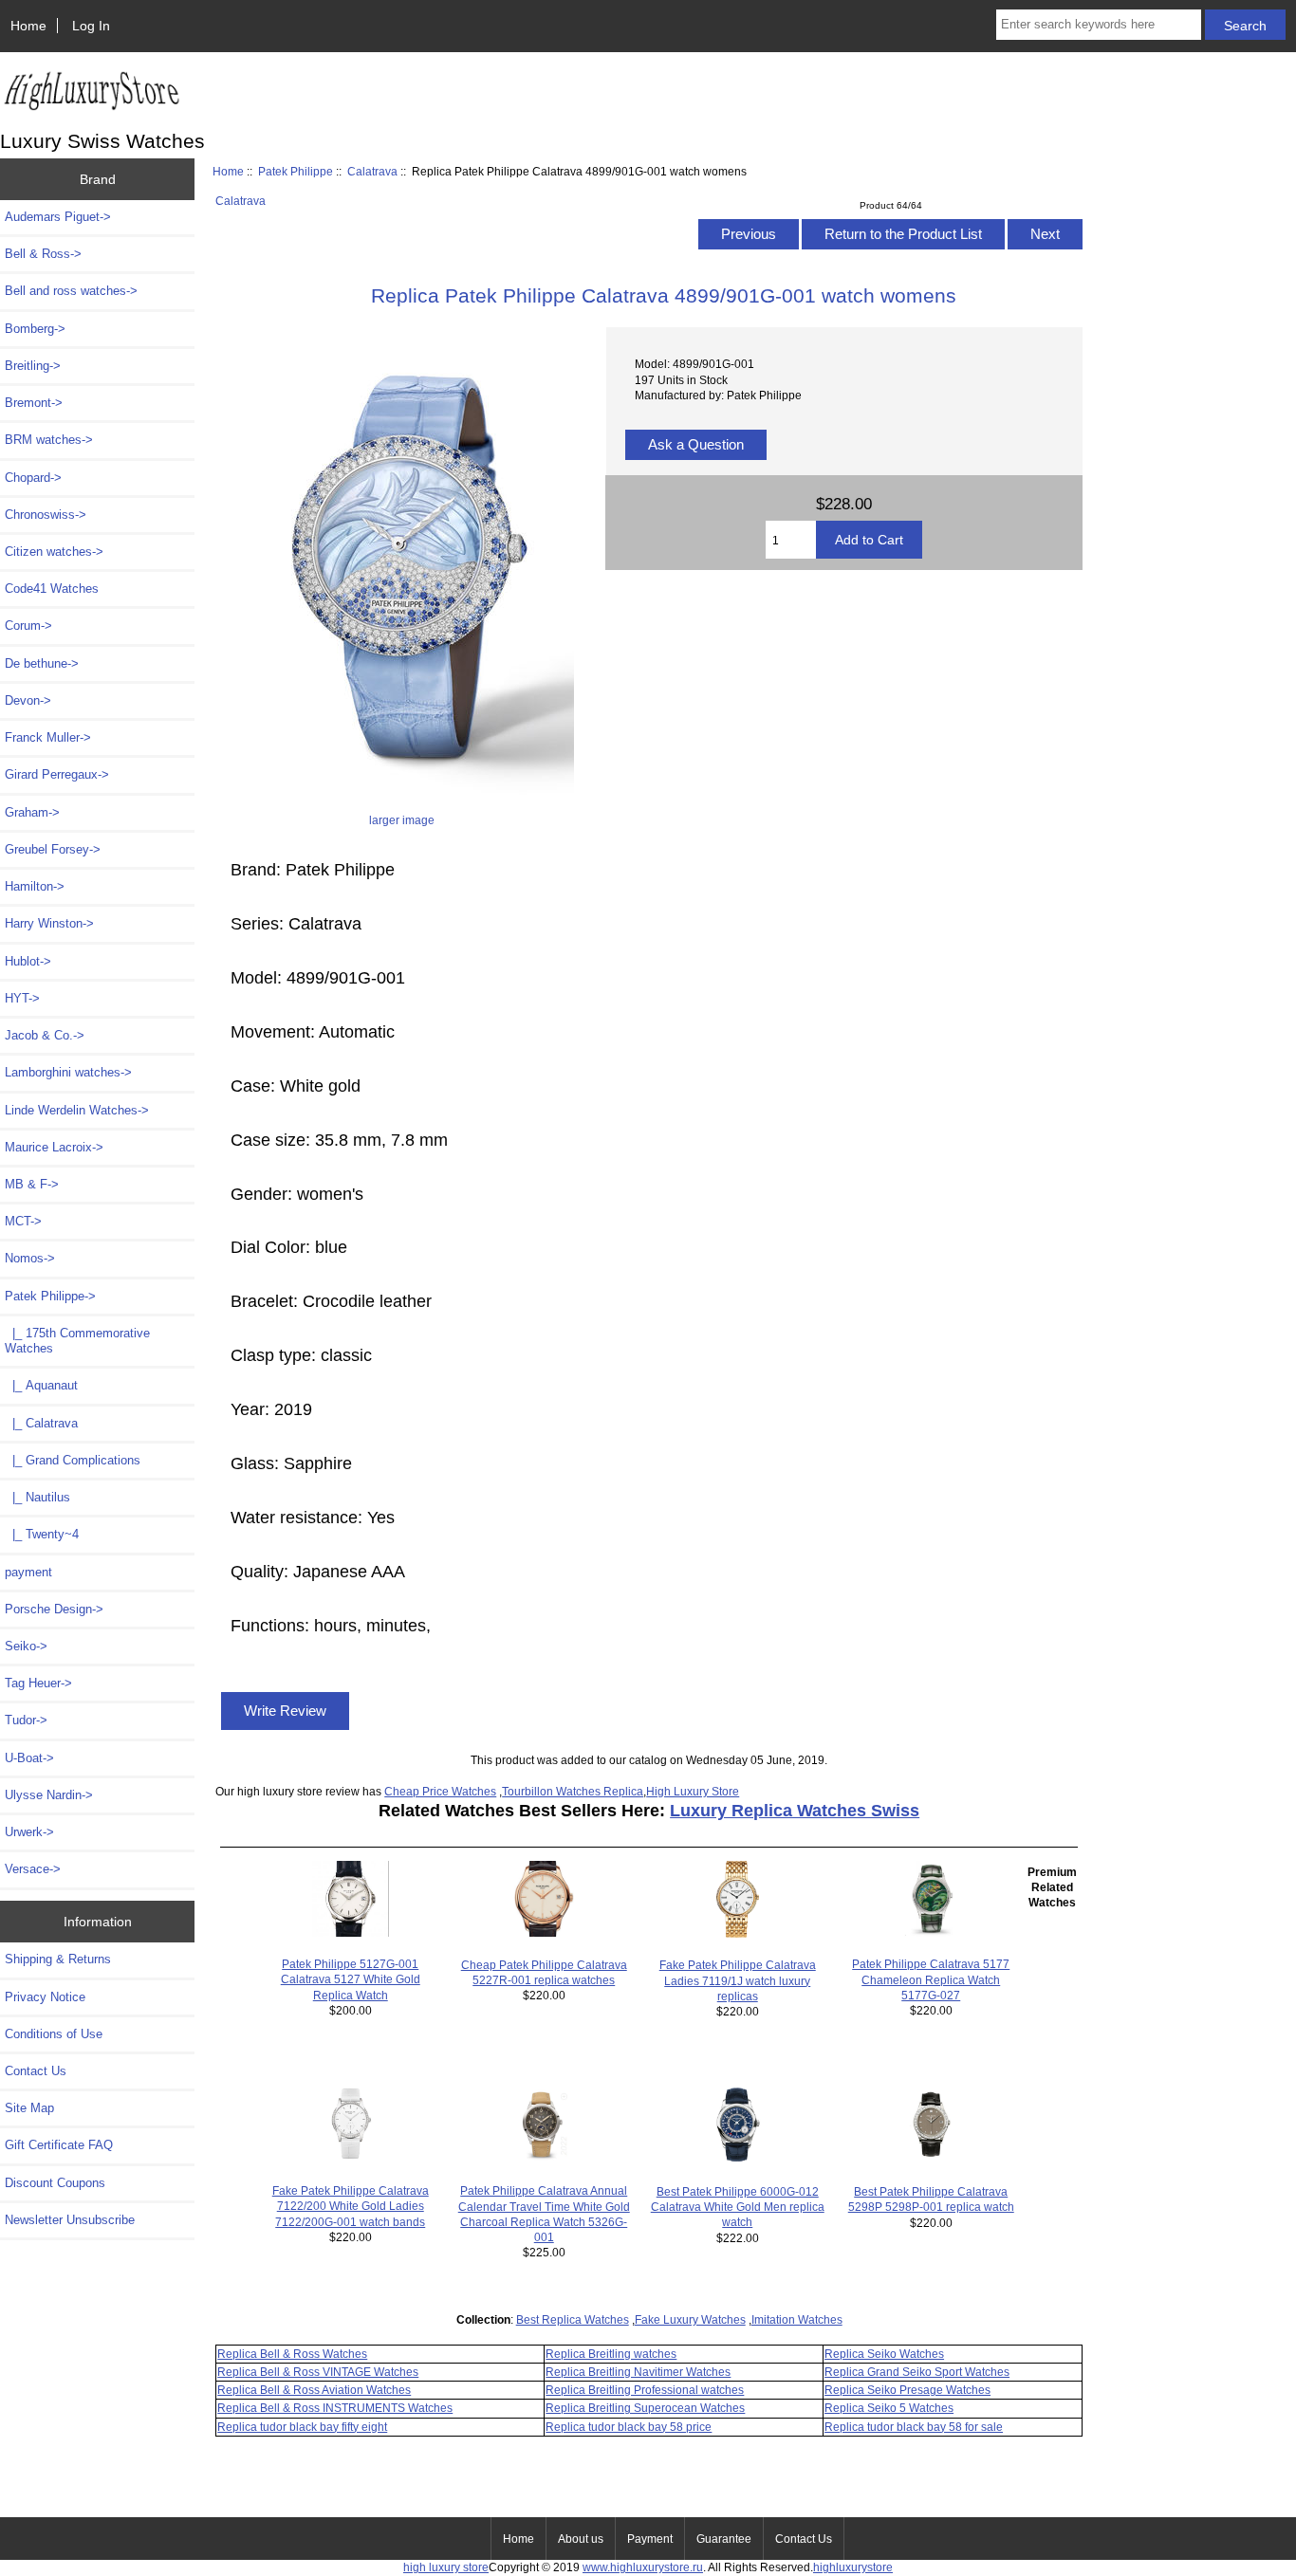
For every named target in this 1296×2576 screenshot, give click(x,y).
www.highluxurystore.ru (643, 2567)
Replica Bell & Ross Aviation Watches (314, 2390)
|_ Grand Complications (73, 1460)
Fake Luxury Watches (690, 2319)
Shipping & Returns (58, 1959)
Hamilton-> (35, 886)
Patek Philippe (296, 171)
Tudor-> (26, 1720)
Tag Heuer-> (38, 1683)
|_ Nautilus (37, 1497)
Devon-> (28, 700)
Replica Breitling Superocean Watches (645, 2408)
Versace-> (33, 1869)
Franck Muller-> (48, 737)
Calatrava (372, 171)
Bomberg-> (35, 329)
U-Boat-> (29, 1758)
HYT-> (22, 998)
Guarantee (724, 2539)
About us (581, 2539)
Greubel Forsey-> (53, 849)
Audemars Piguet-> (58, 217)
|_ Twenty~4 (42, 1534)
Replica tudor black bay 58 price (629, 2427)
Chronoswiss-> (46, 515)
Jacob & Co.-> (45, 1035)
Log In (91, 26)
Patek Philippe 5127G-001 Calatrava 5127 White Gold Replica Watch (351, 1979)
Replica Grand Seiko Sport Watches (917, 2372)
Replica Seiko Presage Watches (907, 2390)
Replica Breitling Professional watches (645, 2390)
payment (28, 1572)
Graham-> (32, 812)
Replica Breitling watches (611, 2354)
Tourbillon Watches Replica (573, 1791)
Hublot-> (28, 961)
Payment (650, 2539)
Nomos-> (30, 1258)
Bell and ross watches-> (71, 291)
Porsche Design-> (54, 1609)
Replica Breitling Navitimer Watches (638, 2372)
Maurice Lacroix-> (54, 1147)
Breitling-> (33, 366)
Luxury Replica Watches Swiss (795, 1811)
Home (28, 26)
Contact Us (36, 2071)
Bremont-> (34, 403)
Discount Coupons (55, 2183)
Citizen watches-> (54, 552)
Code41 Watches (52, 589)
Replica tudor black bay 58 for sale (914, 2427)
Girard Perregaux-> (57, 774)
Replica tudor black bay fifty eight (302, 2427)
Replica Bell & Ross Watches (292, 2354)
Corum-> (28, 626)
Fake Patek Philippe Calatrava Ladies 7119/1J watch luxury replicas (738, 1980)
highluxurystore (853, 2567)
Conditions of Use (54, 2034)
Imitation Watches (797, 2319)
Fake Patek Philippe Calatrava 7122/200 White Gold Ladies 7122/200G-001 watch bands (351, 2206)
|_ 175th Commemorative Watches (77, 1341)
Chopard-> (33, 478)
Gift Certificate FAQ (59, 2145)
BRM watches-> (49, 440)
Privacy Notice (45, 1997)
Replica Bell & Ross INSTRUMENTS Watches (335, 2408)
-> (50, 1296)
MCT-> (23, 1221)
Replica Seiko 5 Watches (889, 2408)
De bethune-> (42, 663)
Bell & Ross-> (43, 254)
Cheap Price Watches (440, 1791)
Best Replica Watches (573, 2319)
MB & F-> (32, 1184)
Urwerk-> (29, 1832)
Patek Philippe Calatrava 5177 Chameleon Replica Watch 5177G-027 (931, 1979)
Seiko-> (26, 1646)
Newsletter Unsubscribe (70, 2220)
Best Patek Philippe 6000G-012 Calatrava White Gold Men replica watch (738, 2207)
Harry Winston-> (49, 923)
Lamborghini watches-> (68, 1072)
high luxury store (446, 2567)
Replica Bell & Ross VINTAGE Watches (318, 2372)
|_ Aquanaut (41, 1385)
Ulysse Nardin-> (49, 1795)
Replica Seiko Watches (884, 2354)
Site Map (29, 2108)
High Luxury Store (693, 1791)
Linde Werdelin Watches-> (77, 1110)
